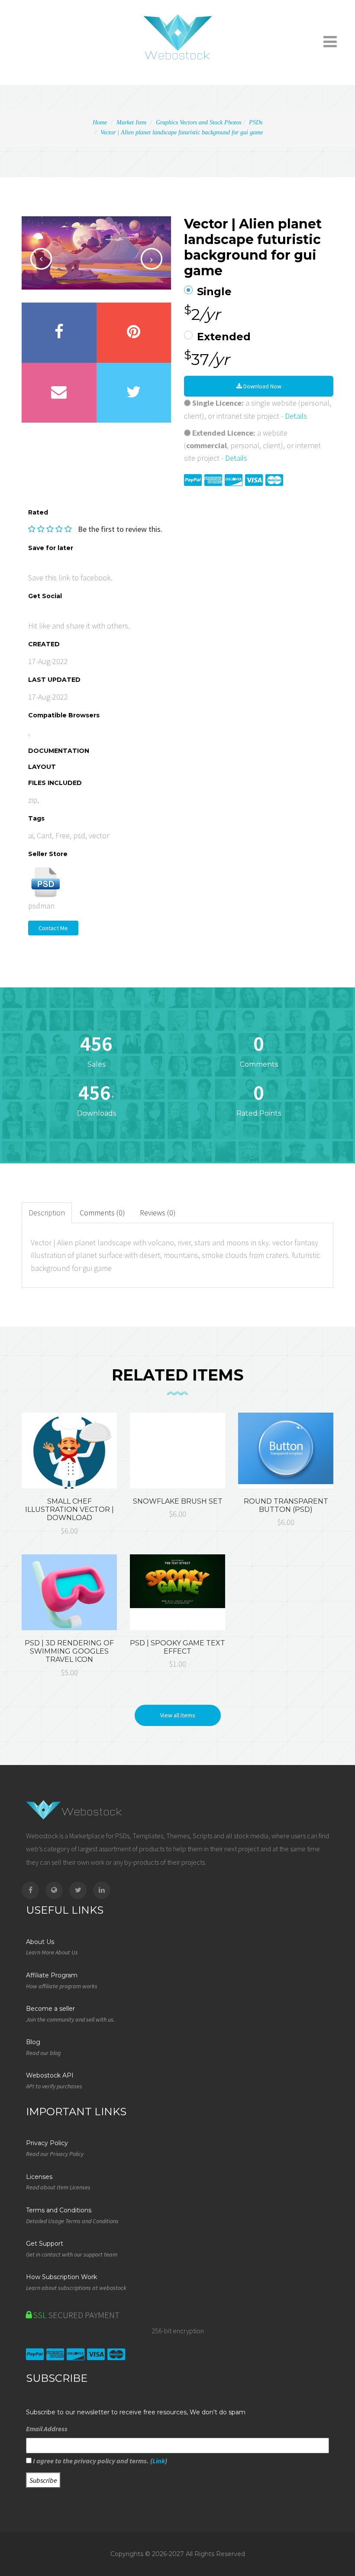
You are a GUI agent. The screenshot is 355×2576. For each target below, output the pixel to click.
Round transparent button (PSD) (286, 1505)
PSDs (256, 122)
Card (44, 835)
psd (79, 835)
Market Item (131, 122)
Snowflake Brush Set (178, 1501)
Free (63, 835)
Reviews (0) (158, 1213)
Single (214, 292)
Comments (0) (102, 1213)
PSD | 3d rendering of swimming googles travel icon (69, 1651)
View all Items (178, 1715)
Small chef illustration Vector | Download (69, 1509)
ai (31, 835)
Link (159, 2461)
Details (296, 416)
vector (99, 835)
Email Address (47, 2429)
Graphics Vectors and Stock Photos (198, 122)
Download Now (262, 386)
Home (100, 122)
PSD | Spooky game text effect (177, 1647)
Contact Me (53, 928)
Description (47, 1213)
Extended (224, 337)
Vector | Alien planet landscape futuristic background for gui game (182, 132)
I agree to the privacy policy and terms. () (99, 2461)
